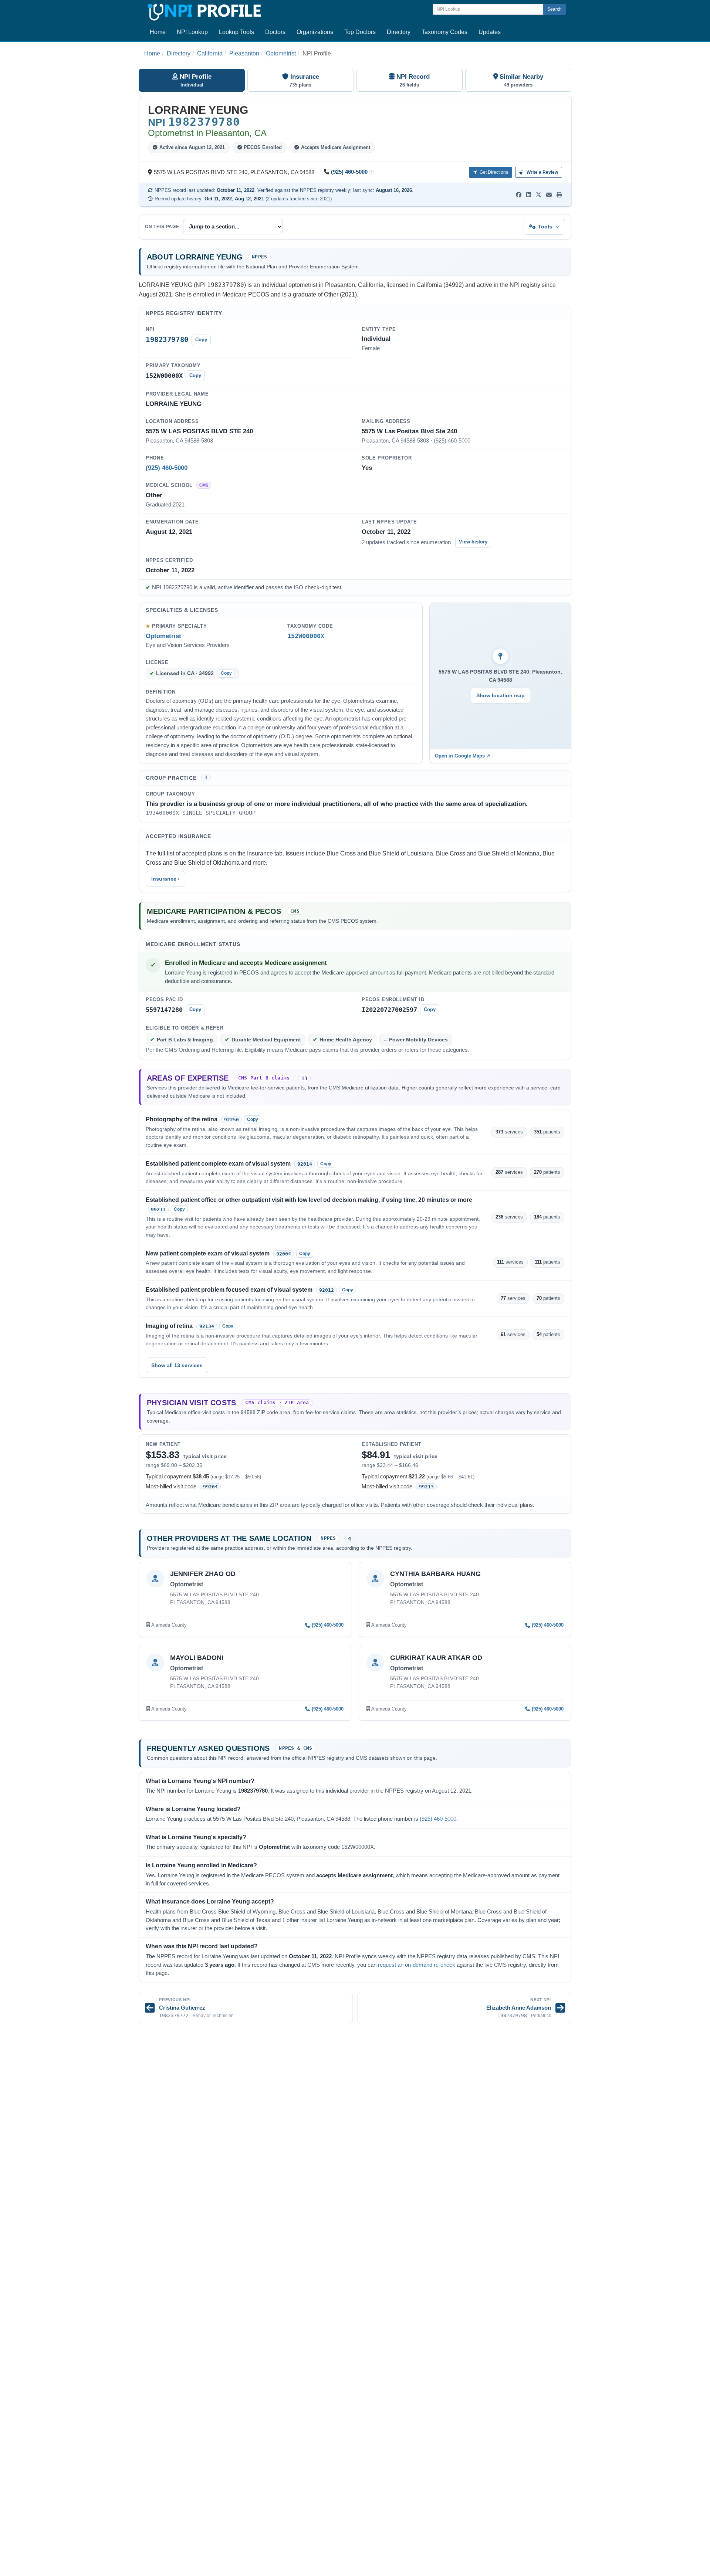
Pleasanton (244, 53)
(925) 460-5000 (349, 172)
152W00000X (306, 636)
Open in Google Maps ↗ (463, 756)
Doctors (275, 32)
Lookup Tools (236, 32)
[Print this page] (559, 195)
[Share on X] (539, 195)
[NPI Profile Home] (203, 11)
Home (158, 32)
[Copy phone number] (371, 172)
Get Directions (493, 172)
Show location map (501, 695)
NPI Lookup (192, 32)
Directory (399, 32)
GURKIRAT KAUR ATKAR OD (436, 1658)
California (210, 53)
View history (473, 542)
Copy (201, 340)
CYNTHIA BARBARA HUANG (435, 1574)
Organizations (315, 32)
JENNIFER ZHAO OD (203, 1574)
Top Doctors (360, 32)
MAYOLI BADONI (197, 1658)
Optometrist (281, 53)
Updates (490, 32)
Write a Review (542, 172)
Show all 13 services (177, 1365)
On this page (162, 227)
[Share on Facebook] (519, 195)
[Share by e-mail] (549, 195)
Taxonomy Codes (444, 32)
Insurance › (165, 879)
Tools (545, 227)
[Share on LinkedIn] (529, 195)
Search (555, 9)
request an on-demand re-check (417, 1965)
